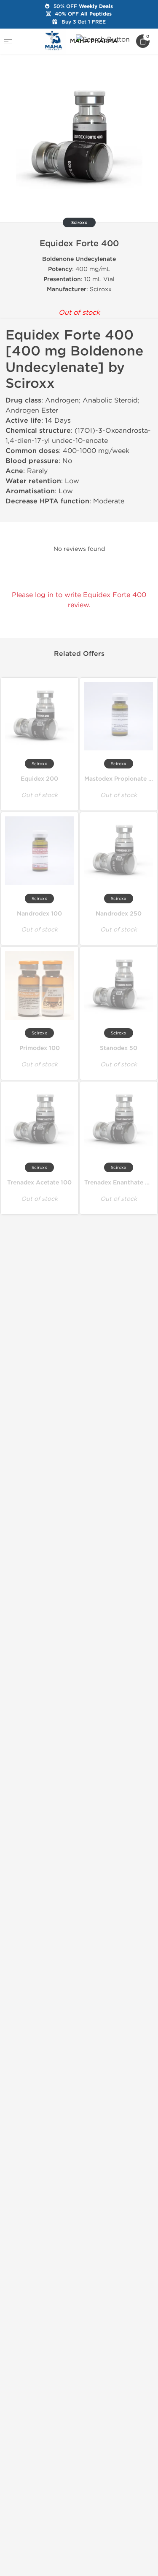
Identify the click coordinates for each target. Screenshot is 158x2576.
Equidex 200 (39, 779)
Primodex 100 (40, 1048)
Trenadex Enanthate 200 (121, 1183)
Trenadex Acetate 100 (39, 1183)
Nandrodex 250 (119, 914)
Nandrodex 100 (39, 914)
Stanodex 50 (119, 1048)
